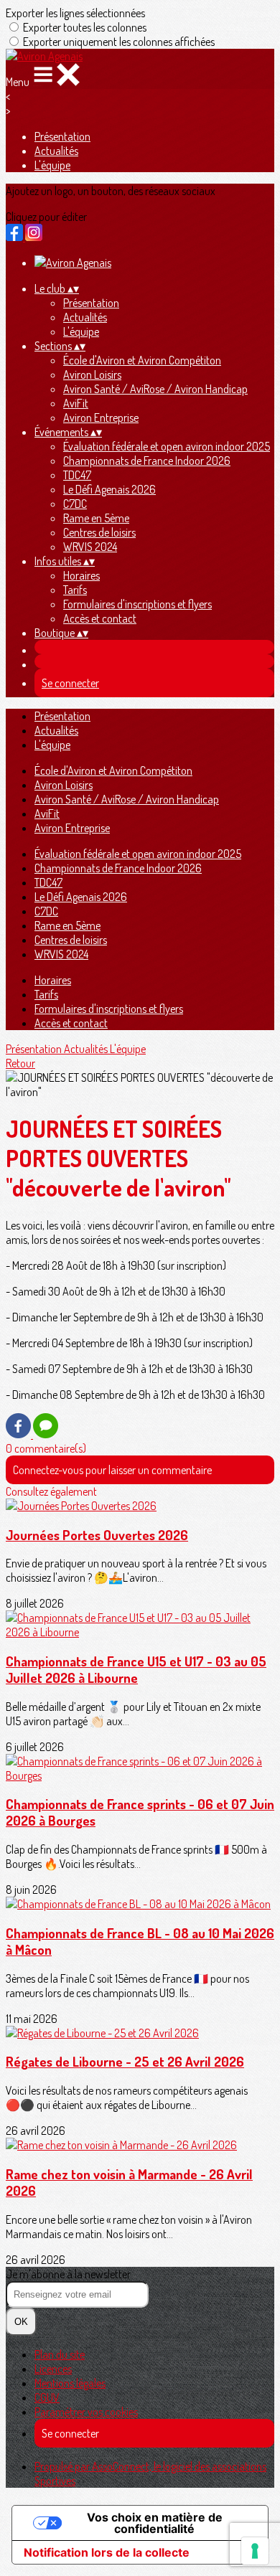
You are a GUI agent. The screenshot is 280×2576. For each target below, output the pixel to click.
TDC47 (77, 475)
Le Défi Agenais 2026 (109, 489)
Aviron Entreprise (101, 417)
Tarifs (75, 590)
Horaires (81, 575)
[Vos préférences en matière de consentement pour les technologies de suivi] (255, 2551)
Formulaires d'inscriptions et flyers (137, 604)
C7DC (75, 504)
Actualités (56, 151)
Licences (53, 2369)
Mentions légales (70, 2383)
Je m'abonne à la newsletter (68, 2274)
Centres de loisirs (99, 532)
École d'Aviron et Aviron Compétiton (142, 360)
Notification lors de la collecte (107, 2552)
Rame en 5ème (96, 518)
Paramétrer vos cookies (86, 2412)
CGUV (47, 2397)
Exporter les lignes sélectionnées (75, 13)
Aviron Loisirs (92, 374)
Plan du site (60, 2354)
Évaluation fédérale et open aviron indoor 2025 (167, 446)
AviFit (76, 403)
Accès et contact (100, 618)
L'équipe (52, 165)
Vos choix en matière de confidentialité (155, 2523)
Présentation (62, 136)
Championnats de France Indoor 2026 (147, 461)
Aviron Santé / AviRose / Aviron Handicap (155, 389)
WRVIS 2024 (90, 547)
